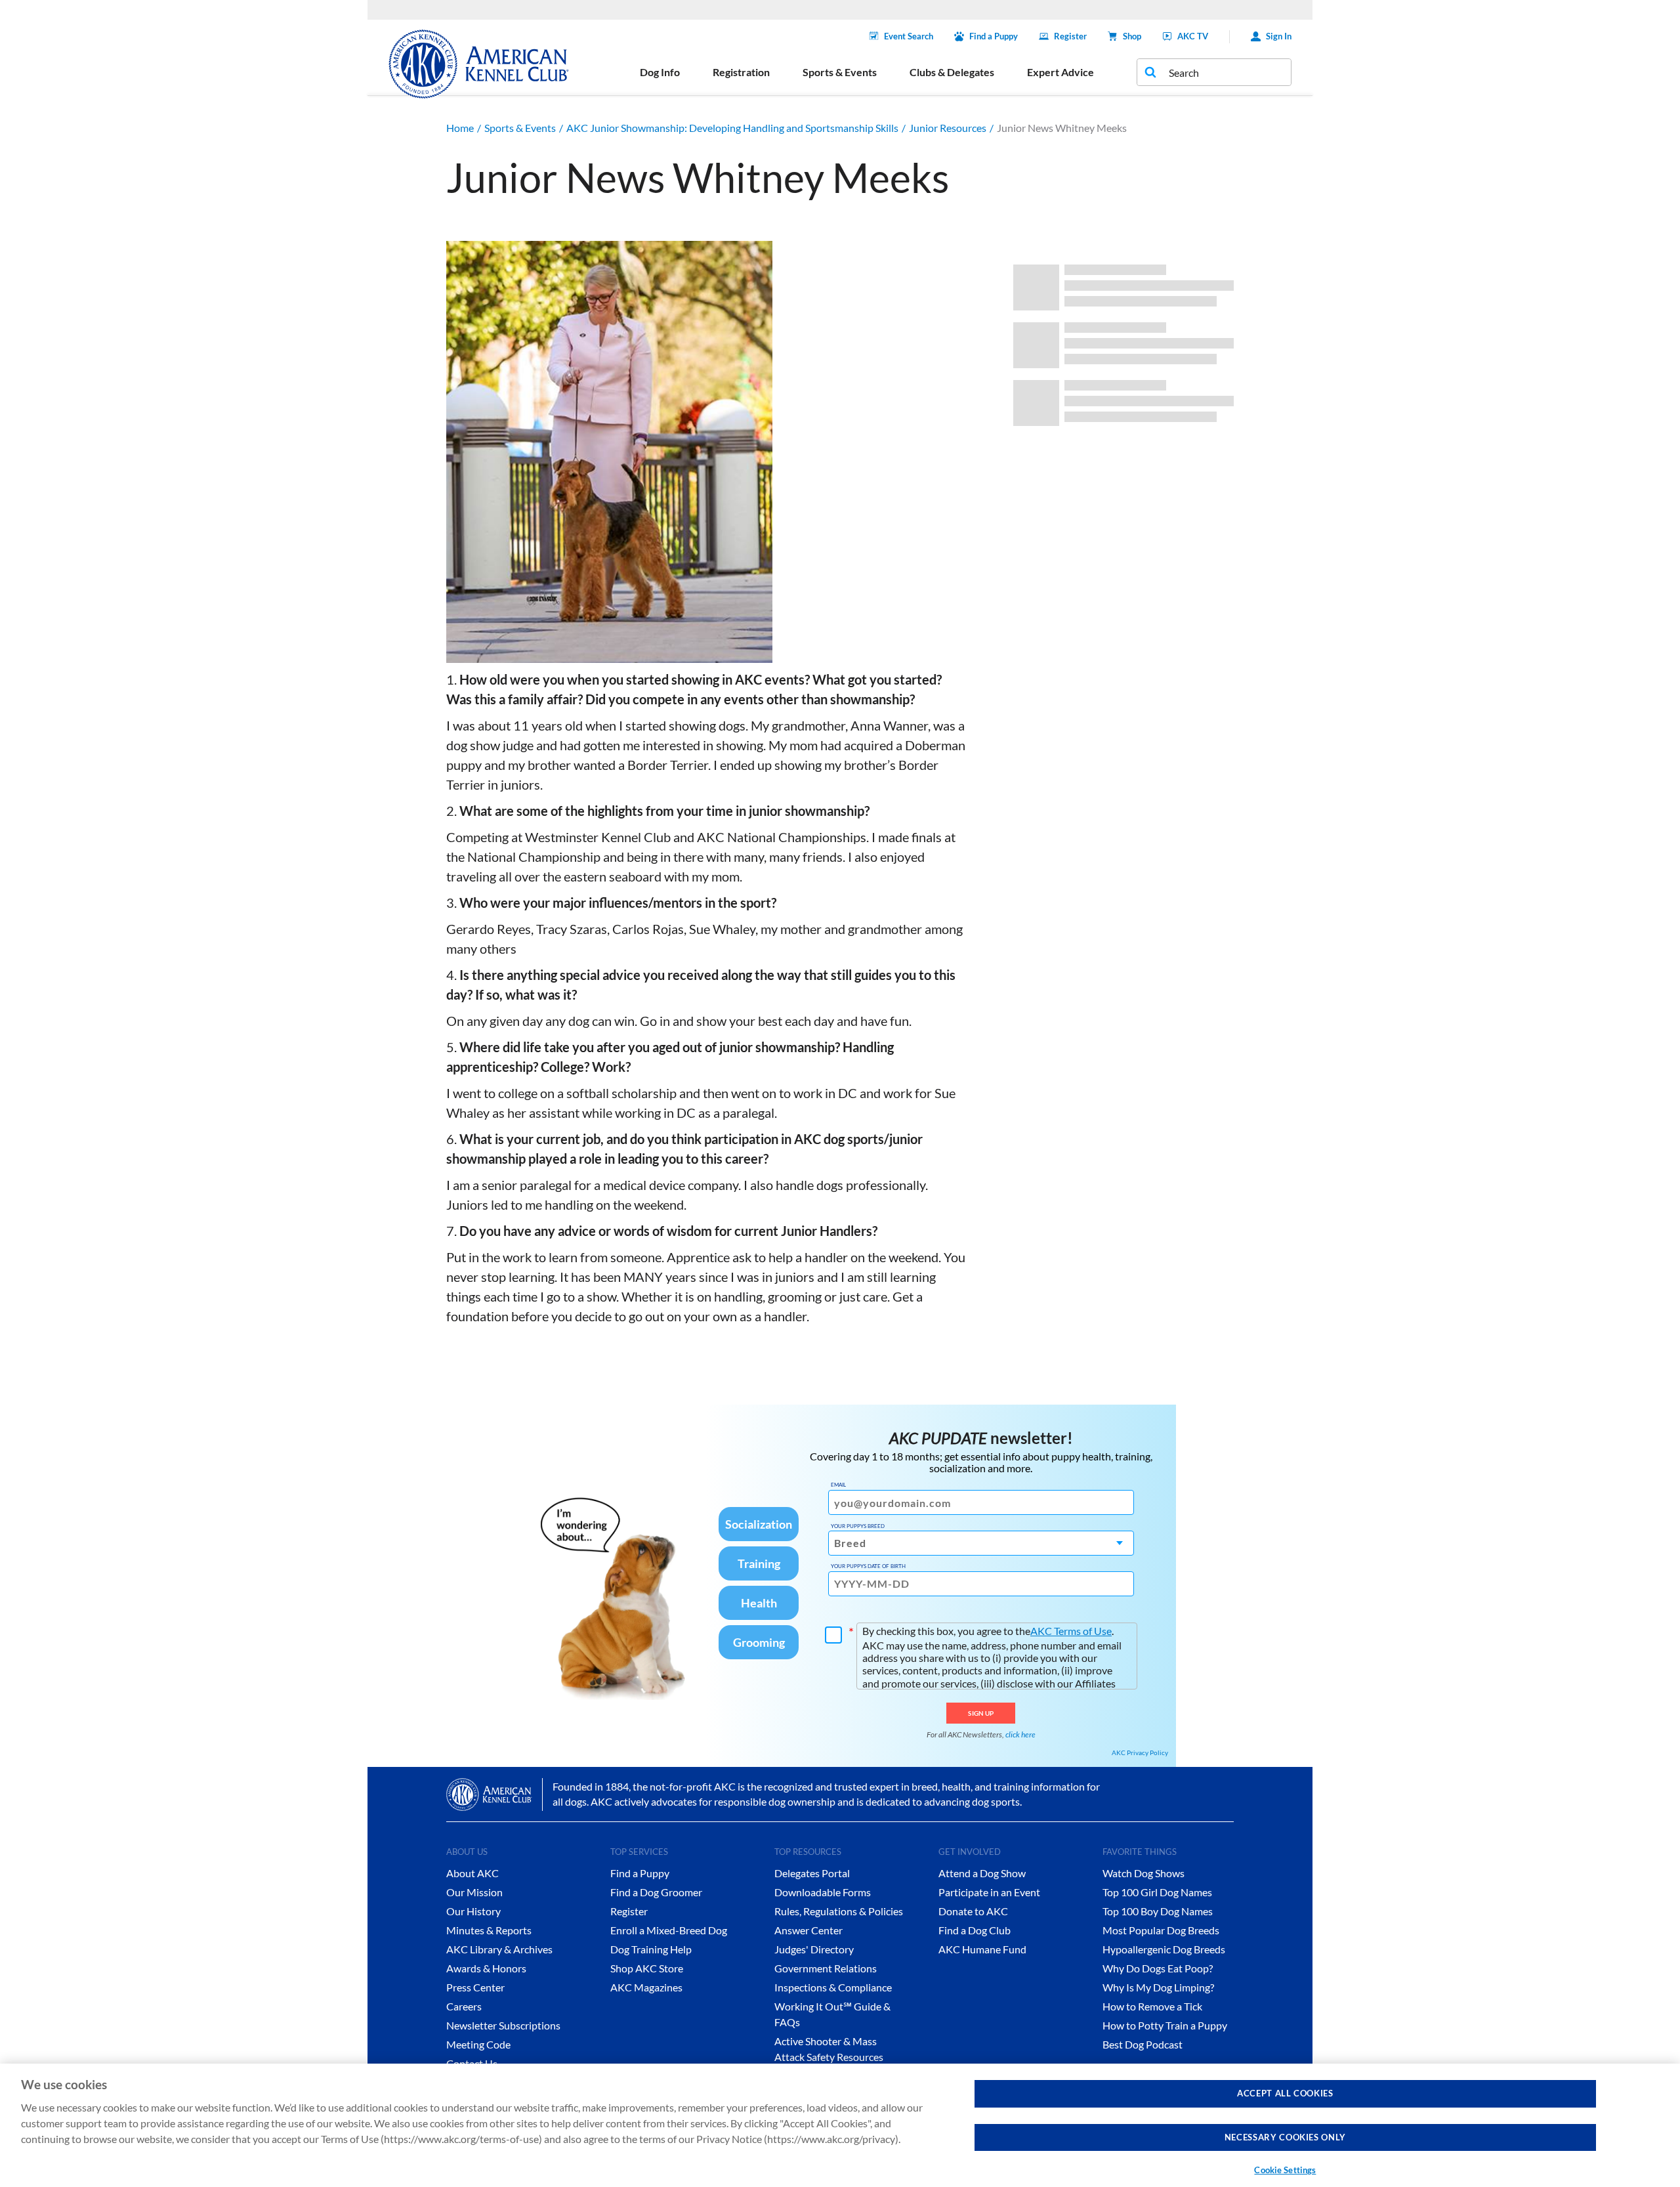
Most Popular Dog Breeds (1161, 1930)
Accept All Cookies (1285, 2093)
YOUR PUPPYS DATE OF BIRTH (868, 1566)
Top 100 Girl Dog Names (1157, 1892)
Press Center (475, 1987)
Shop (1132, 36)
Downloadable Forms (823, 1892)
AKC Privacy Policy (1140, 1752)
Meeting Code (478, 2044)
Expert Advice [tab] (1060, 72)
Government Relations (826, 1968)
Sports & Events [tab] (840, 72)
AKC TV (1193, 36)
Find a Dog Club (975, 1930)
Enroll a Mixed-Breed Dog (669, 1930)
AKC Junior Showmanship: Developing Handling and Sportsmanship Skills (732, 128)
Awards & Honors (486, 1968)
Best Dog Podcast (1143, 2044)
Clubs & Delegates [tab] (952, 72)
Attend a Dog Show (982, 1873)
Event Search (909, 36)
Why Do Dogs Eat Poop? (1158, 1968)
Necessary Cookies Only (1285, 2137)
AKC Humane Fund (982, 1949)
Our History (473, 1911)
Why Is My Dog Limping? (1158, 1987)
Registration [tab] (741, 72)
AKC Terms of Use (1071, 1631)
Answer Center (808, 1930)
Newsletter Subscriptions (503, 2025)
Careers (464, 2006)
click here (1020, 1734)
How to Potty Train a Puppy (1165, 2025)
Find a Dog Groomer (656, 1892)
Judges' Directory (814, 1949)
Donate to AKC (973, 1911)
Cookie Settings (1285, 2170)
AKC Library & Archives (499, 1949)
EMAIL (838, 1485)
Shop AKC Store (647, 1968)
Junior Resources (948, 128)
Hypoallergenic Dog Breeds (1164, 1949)
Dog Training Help (651, 1949)
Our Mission (474, 1892)
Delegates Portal (812, 1873)
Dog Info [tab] (660, 72)
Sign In (1279, 36)
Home (460, 128)
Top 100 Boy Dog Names (1158, 1911)
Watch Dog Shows (1144, 1873)
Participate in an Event (989, 1892)
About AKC (472, 1873)
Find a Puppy (994, 36)
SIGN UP (981, 1713)
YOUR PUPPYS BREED (858, 1526)
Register (1070, 36)
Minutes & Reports (489, 1930)
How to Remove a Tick (1152, 2006)
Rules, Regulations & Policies (839, 1911)
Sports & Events (520, 128)
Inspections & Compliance (833, 1987)
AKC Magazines (646, 1987)
